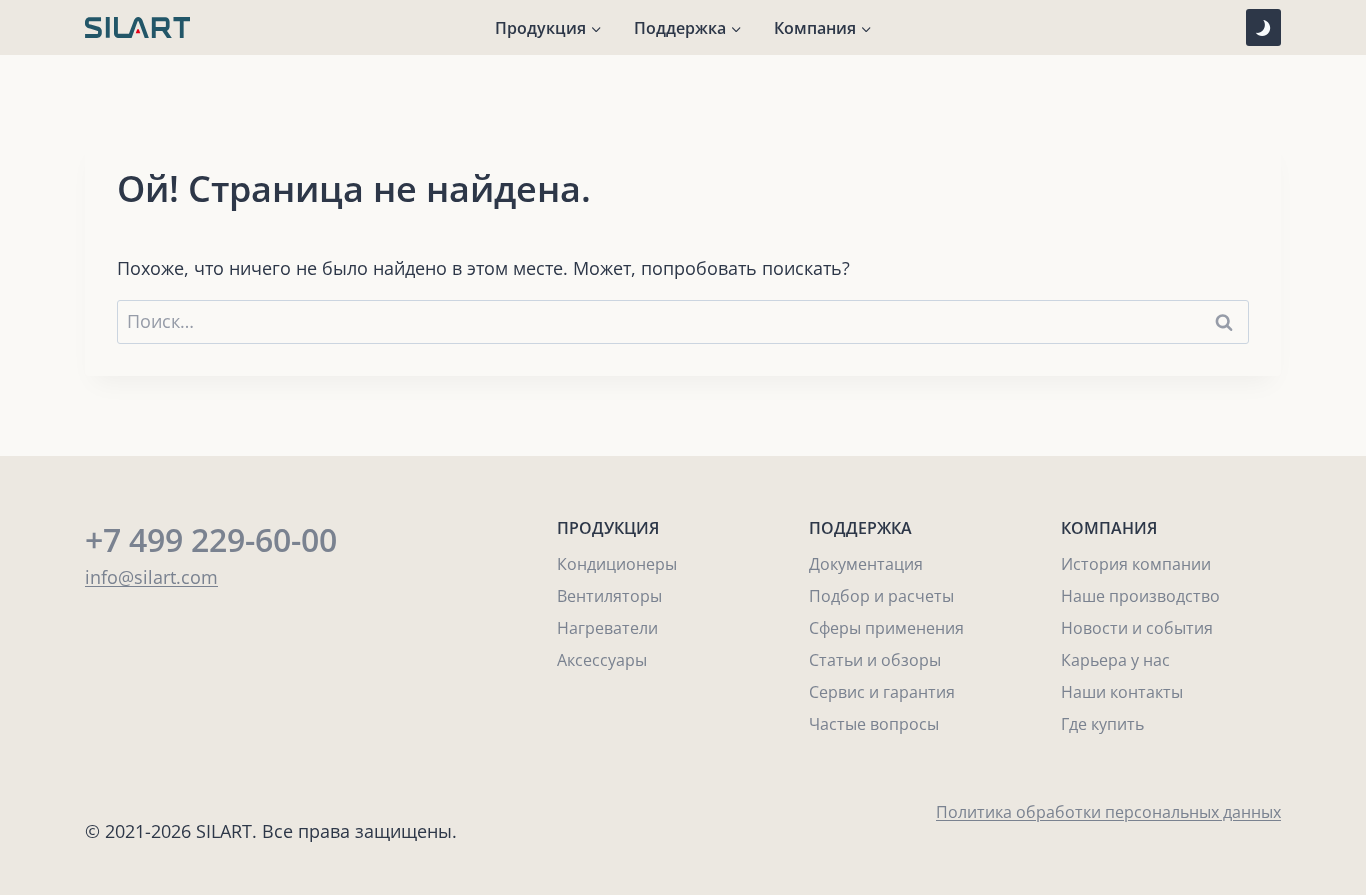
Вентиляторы (609, 596)
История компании (1136, 564)
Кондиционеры (617, 564)
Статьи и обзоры (875, 660)
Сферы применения (886, 628)
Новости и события (1137, 628)
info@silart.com (151, 577)
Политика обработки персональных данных (1108, 812)
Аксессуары (602, 660)
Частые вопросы (874, 724)
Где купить (1102, 724)
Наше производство (1140, 596)
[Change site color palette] (1263, 27)
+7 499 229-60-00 (211, 539)
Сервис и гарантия (882, 692)
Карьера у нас (1115, 660)
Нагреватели (607, 628)
